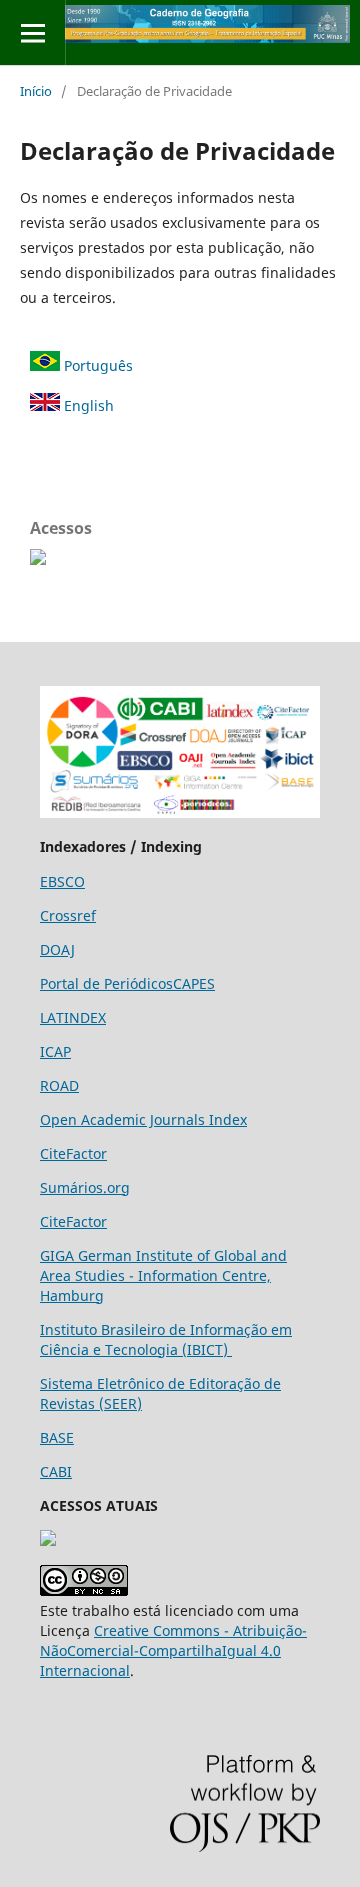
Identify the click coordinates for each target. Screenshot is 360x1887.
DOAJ (57, 949)
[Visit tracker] (48, 1540)
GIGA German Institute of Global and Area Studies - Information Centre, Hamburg (163, 1275)
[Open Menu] (32, 32)
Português (96, 365)
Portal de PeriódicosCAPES (127, 983)
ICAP (55, 1051)
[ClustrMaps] (38, 559)
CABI (56, 1471)
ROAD (59, 1085)
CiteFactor (73, 1153)
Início (36, 91)
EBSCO (62, 881)
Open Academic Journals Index (143, 1119)
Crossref (68, 915)
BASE (57, 1437)
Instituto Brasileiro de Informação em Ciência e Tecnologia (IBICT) (166, 1339)
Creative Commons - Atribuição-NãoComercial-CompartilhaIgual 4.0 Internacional (173, 1650)
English (87, 405)
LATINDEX (73, 1017)
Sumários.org (85, 1187)
